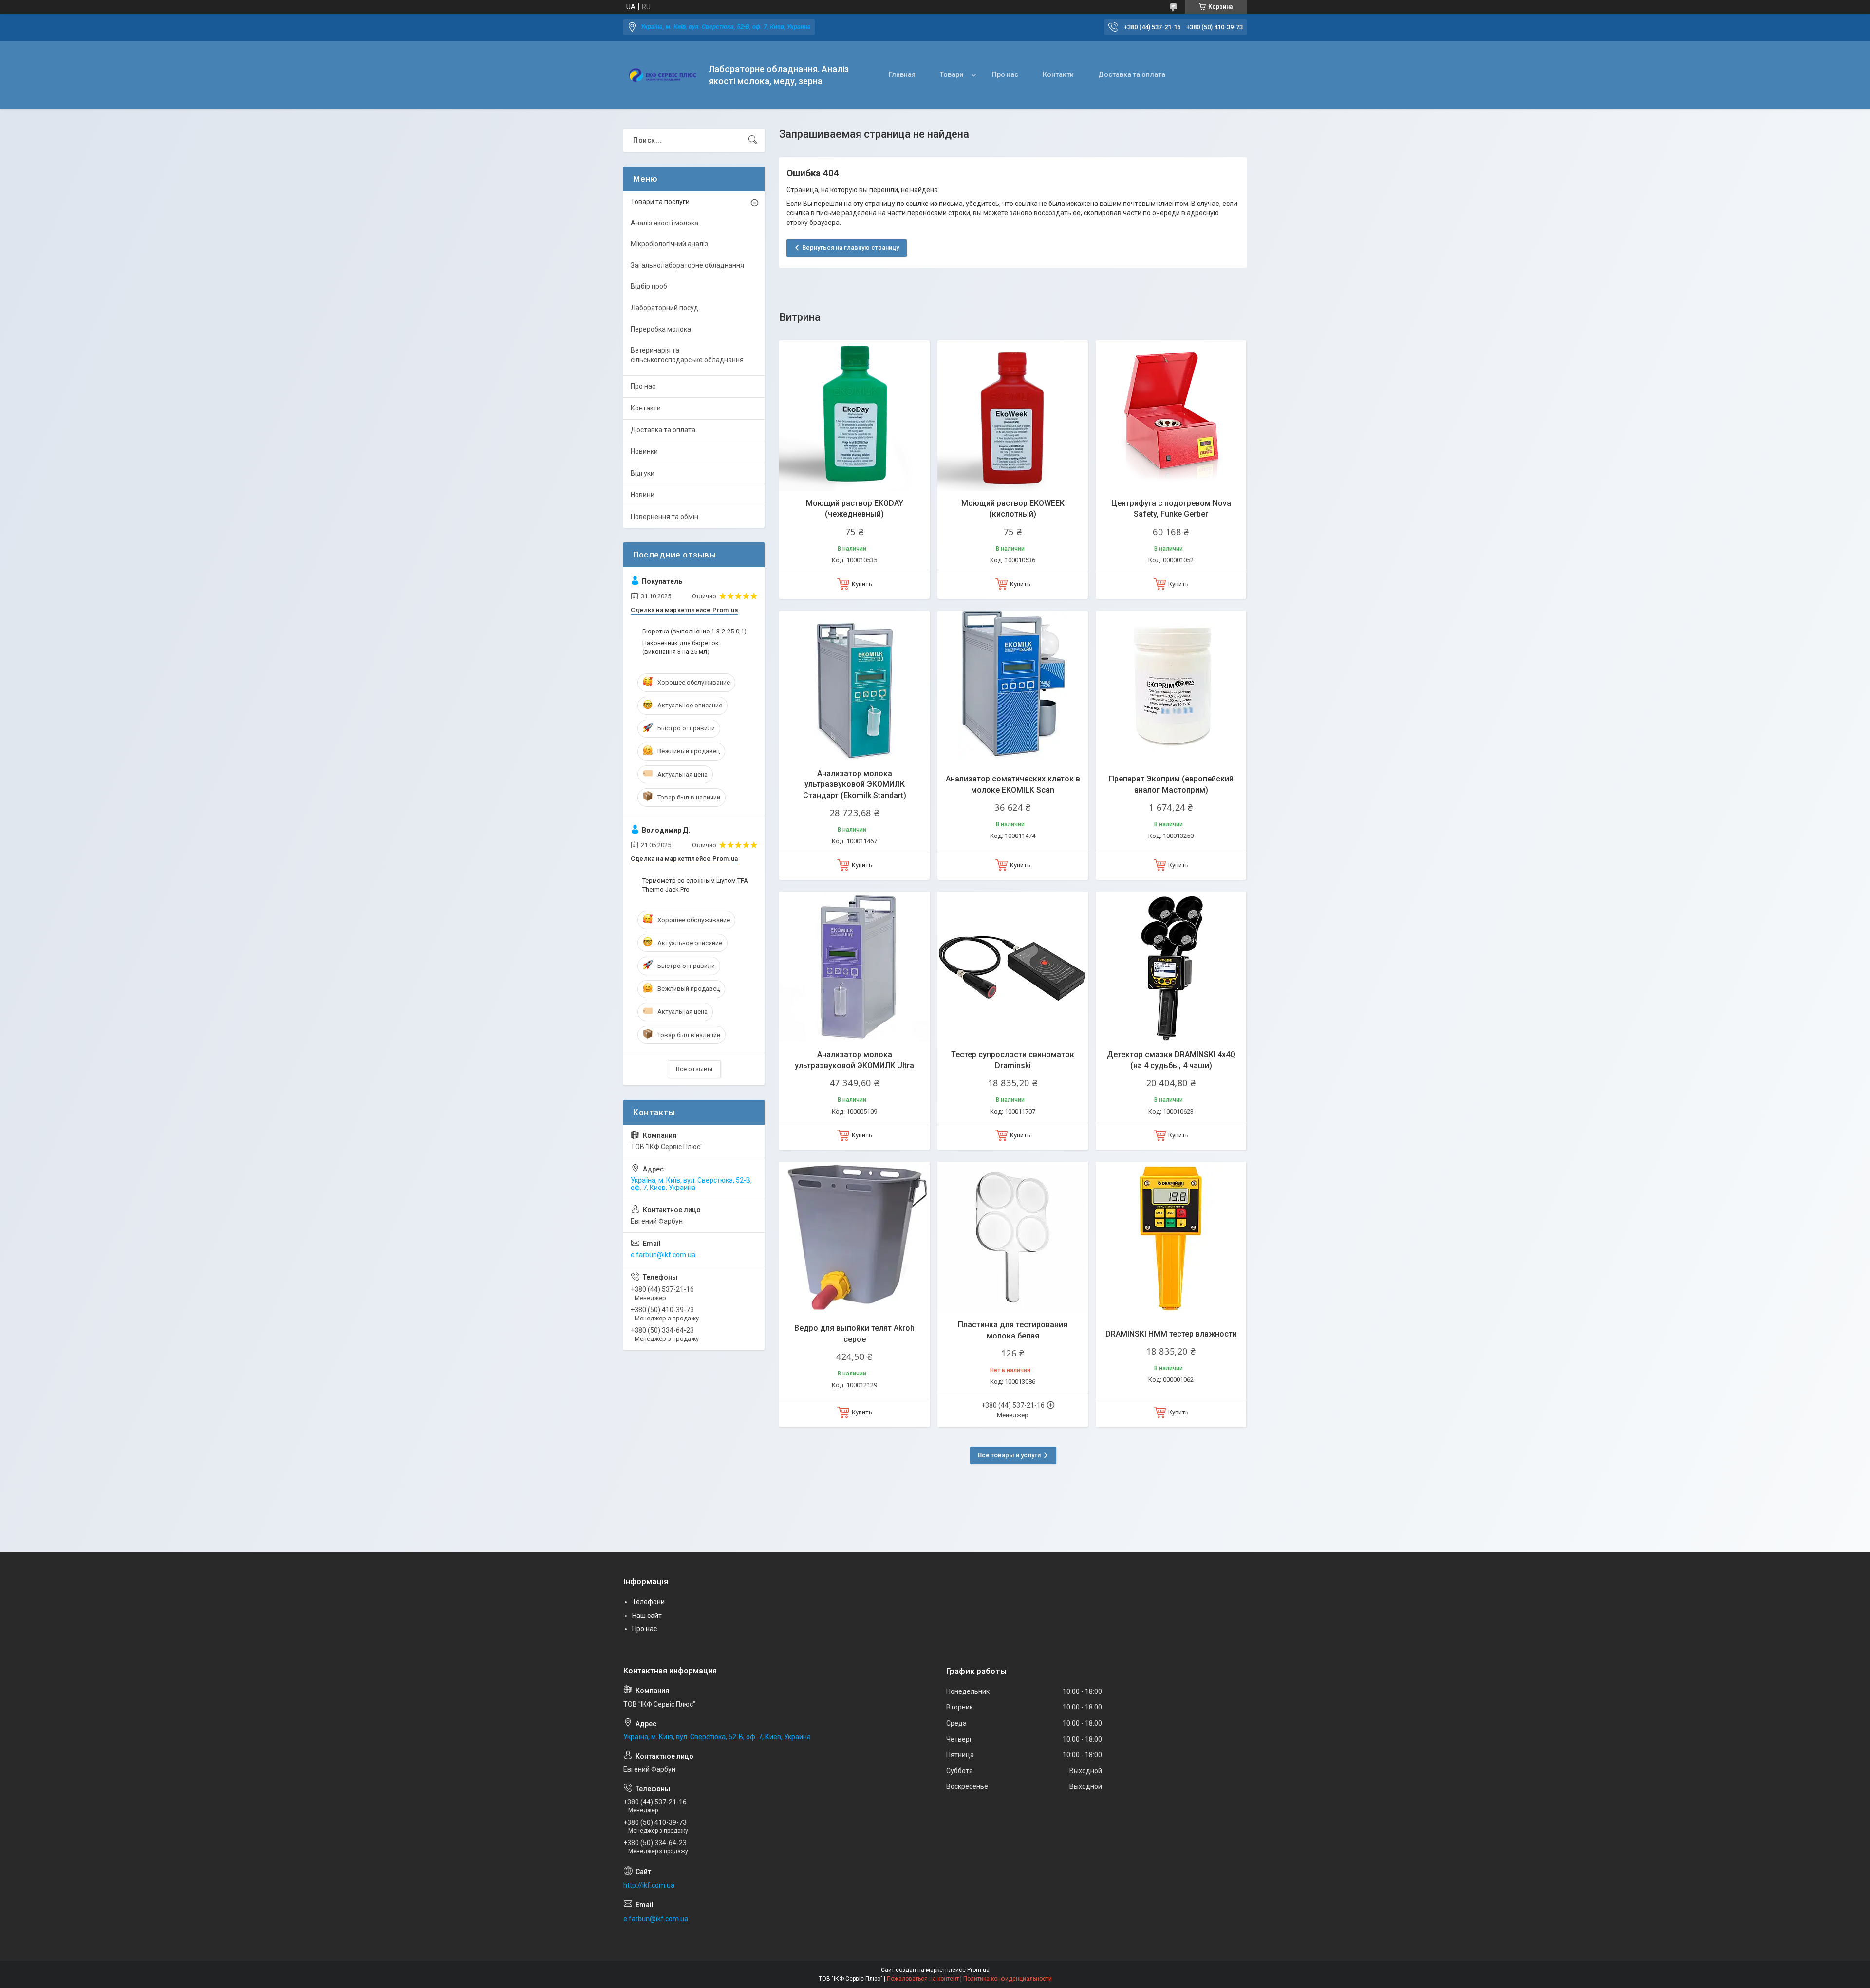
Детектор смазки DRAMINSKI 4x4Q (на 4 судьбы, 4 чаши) (1171, 1060)
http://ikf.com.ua (649, 1885)
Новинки (644, 451)
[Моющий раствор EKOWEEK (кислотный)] (1013, 416)
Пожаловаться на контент (923, 1979)
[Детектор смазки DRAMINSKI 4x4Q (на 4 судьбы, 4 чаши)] (1171, 967)
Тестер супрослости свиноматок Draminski (1013, 1060)
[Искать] (753, 140)
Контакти (1058, 74)
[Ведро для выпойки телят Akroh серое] (854, 1237)
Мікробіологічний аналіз (669, 244)
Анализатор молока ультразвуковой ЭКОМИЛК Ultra (854, 1060)
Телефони (648, 1602)
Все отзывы (694, 1069)
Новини (643, 495)
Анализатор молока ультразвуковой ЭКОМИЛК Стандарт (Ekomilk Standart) (855, 784)
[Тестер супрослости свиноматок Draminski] (1013, 967)
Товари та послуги (660, 202)
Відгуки (643, 473)
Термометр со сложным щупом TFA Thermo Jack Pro (695, 885)
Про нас (1005, 74)
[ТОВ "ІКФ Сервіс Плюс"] (662, 75)
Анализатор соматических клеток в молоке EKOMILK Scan (1013, 784)
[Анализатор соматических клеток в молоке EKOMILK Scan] (1013, 686)
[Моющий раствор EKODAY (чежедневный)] (854, 416)
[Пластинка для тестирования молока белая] (1013, 1237)
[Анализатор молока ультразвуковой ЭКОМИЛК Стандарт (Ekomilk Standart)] (854, 686)
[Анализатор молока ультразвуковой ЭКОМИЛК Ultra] (854, 967)
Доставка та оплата (1132, 74)
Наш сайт (647, 1616)
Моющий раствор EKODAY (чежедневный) (855, 509)
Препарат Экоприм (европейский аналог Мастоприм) (1171, 784)
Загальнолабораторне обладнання (687, 265)
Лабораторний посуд (664, 308)
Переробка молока (661, 329)
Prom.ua (978, 1970)
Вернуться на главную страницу (851, 248)
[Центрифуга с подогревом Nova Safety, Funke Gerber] (1171, 416)
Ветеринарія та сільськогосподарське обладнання (687, 355)
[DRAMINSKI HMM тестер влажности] (1171, 1237)
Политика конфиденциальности (1008, 1979)
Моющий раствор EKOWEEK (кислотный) (1013, 509)
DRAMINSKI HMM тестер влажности (1171, 1334)
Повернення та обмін (664, 517)
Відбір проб (649, 286)
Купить (862, 584)
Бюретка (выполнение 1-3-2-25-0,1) (694, 631)
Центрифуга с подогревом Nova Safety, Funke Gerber (1171, 509)
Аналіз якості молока (664, 223)
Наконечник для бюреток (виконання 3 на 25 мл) (681, 647)
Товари (952, 74)
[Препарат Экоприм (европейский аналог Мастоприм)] (1171, 686)
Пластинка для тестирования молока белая (1013, 1330)
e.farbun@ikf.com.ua (663, 1255)
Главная (902, 74)
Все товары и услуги (1009, 1455)
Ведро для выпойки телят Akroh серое (854, 1333)
